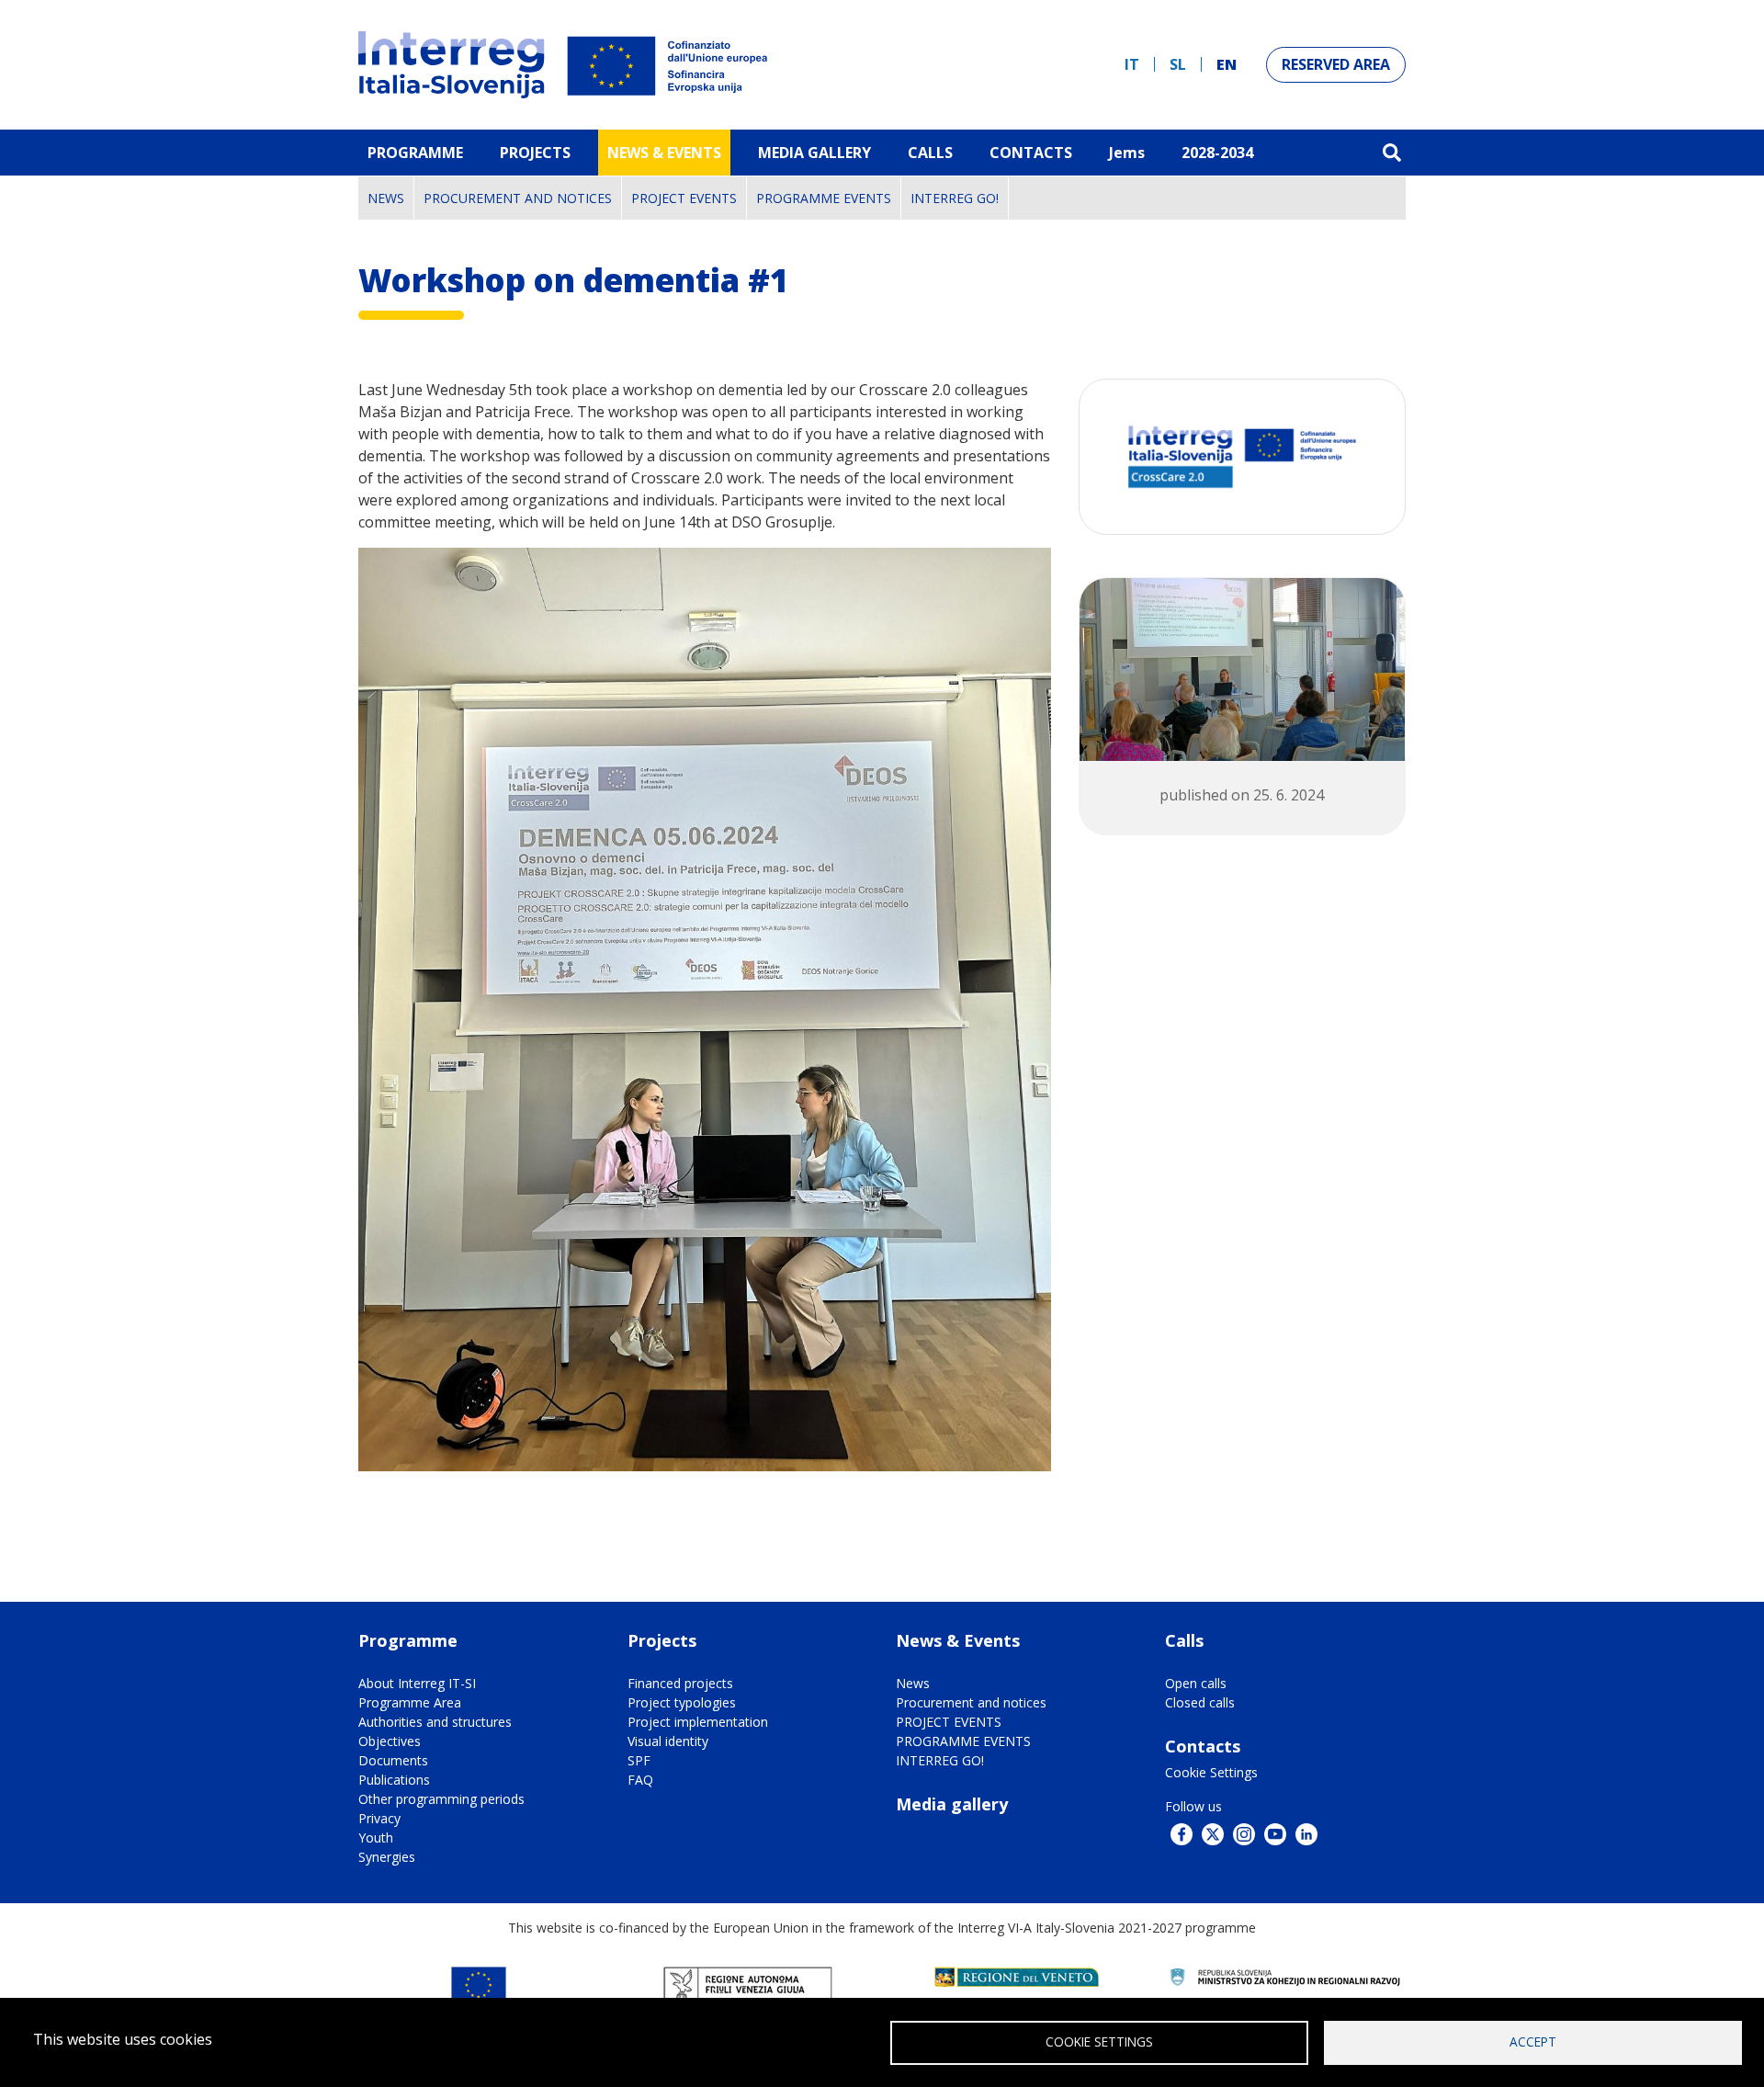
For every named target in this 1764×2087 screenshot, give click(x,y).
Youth (376, 1837)
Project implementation (698, 1722)
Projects (535, 153)
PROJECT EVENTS (684, 198)
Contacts (1031, 153)
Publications (394, 1780)
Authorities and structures (435, 1722)
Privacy (379, 1818)
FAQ (640, 1780)
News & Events (664, 153)
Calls (930, 153)
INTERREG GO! (955, 198)
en (1227, 64)
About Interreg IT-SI (417, 1683)
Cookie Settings (1211, 1772)
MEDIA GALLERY (814, 153)
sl (1178, 64)
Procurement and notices (518, 198)
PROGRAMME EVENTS (824, 198)
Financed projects (680, 1683)
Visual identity (668, 1741)
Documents (393, 1760)
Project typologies (682, 1702)
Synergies (387, 1857)
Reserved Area (1336, 64)
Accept (1533, 2042)
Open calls (1196, 1683)
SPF (639, 1760)
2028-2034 (1217, 153)
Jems (1127, 153)
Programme (415, 153)
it (1132, 64)
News (386, 198)
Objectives (390, 1741)
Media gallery (952, 1804)
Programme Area (410, 1702)
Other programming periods (441, 1799)
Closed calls (1200, 1702)
